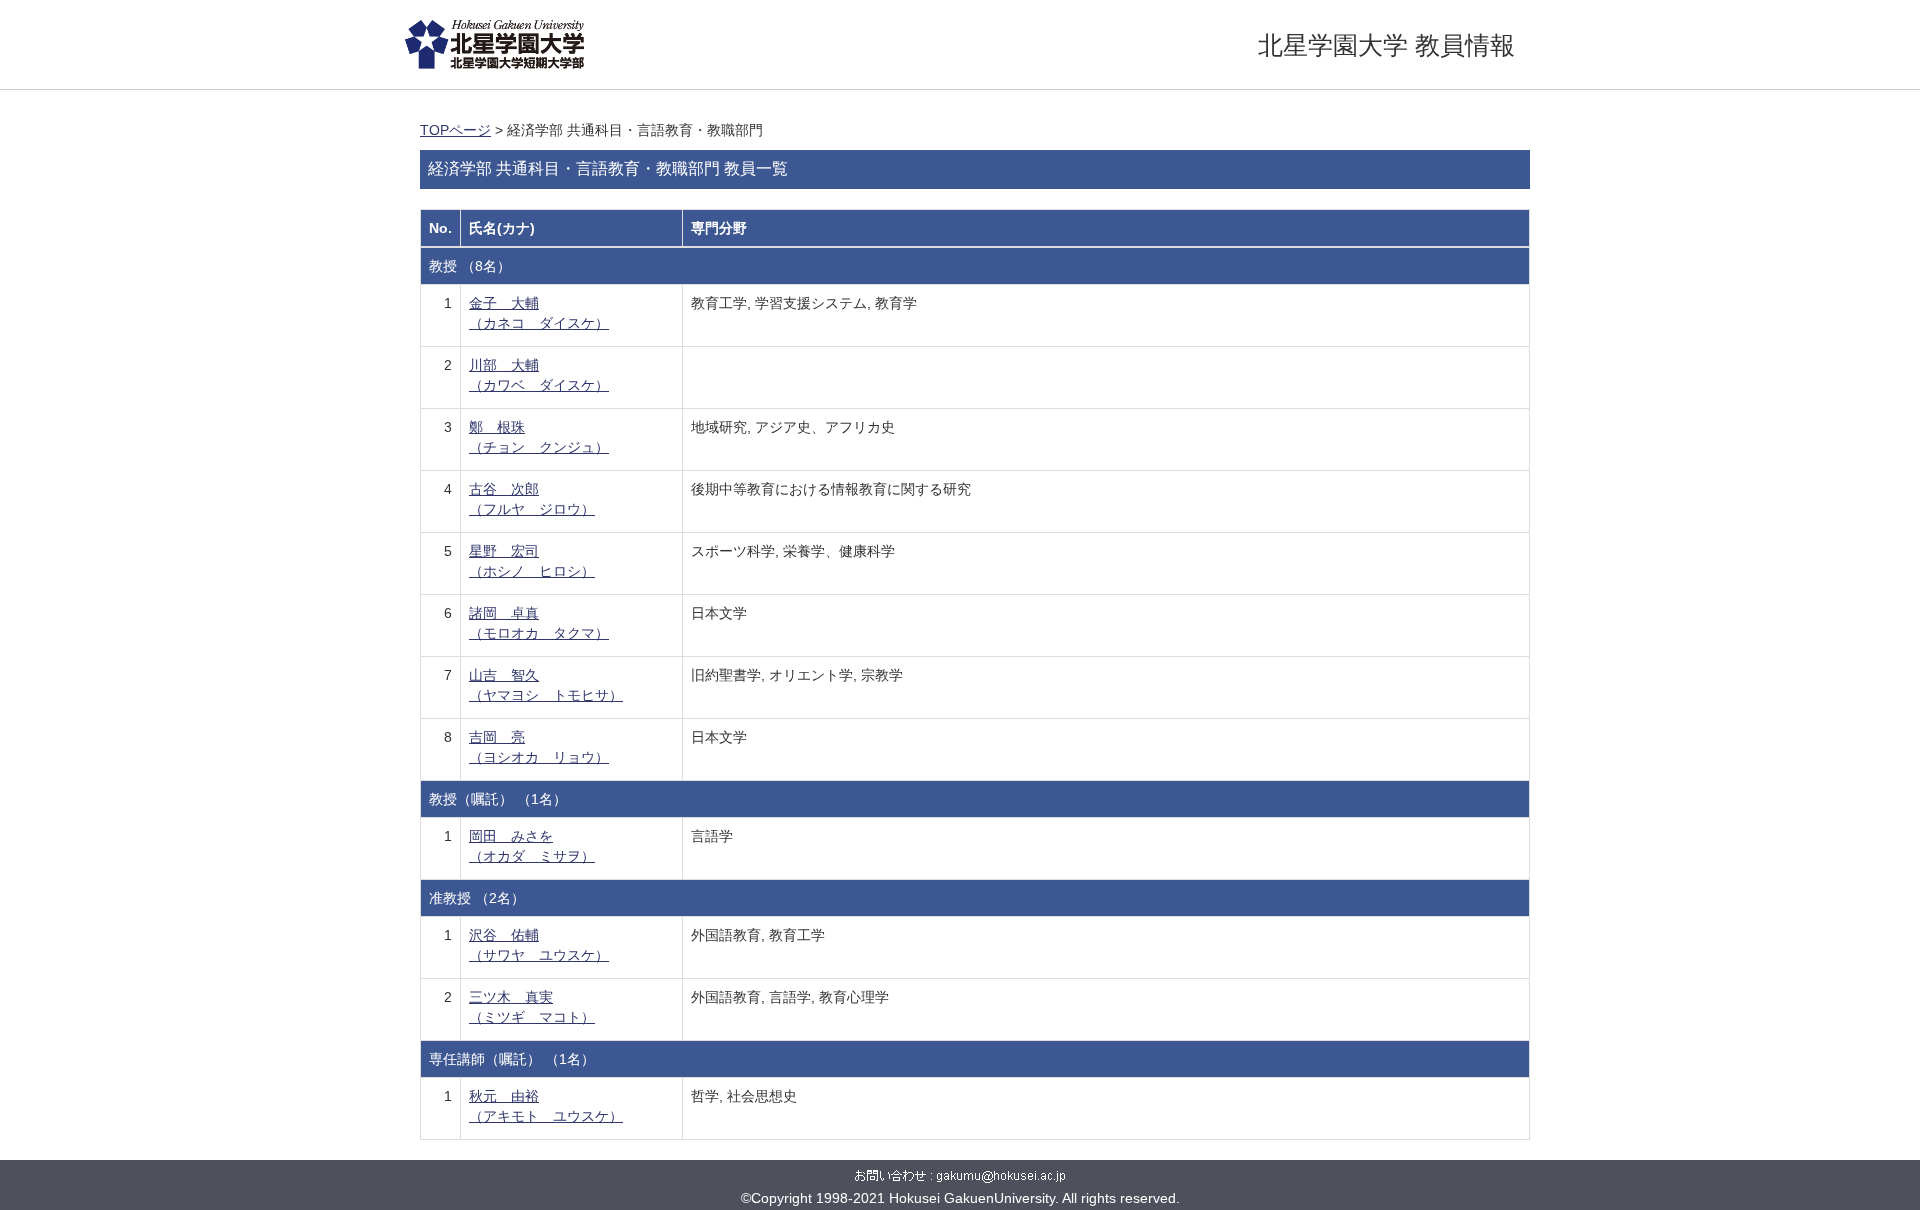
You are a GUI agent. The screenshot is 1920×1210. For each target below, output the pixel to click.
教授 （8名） (470, 266)
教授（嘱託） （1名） (498, 799)
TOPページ (455, 130)
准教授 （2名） (477, 898)
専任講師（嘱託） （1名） (512, 1059)
